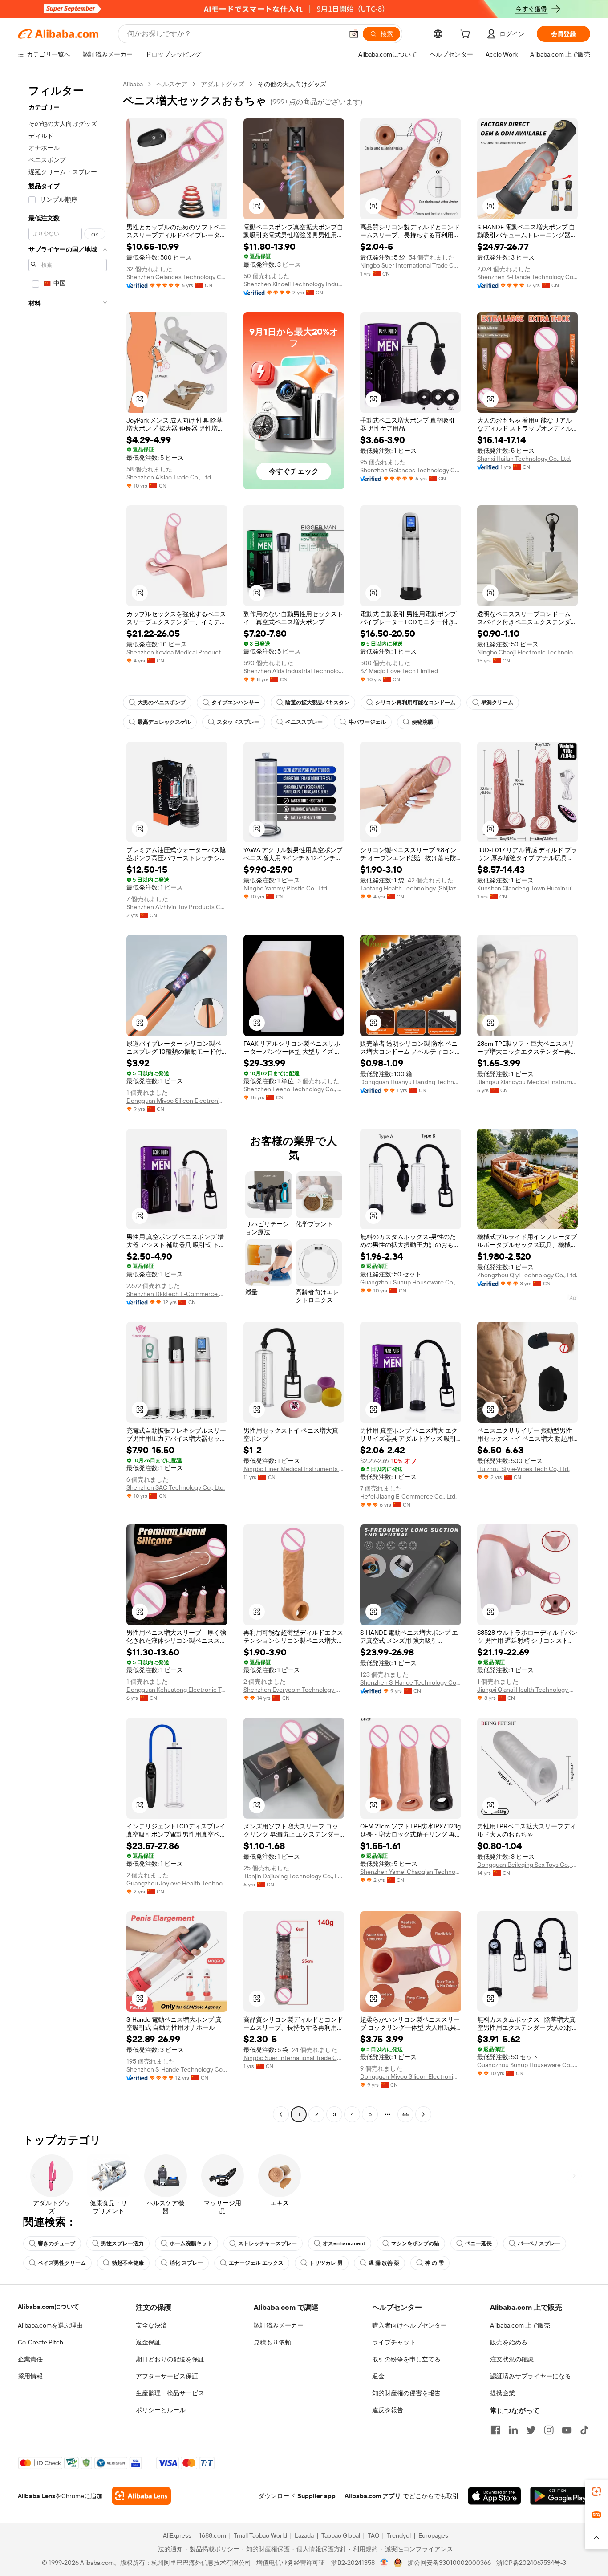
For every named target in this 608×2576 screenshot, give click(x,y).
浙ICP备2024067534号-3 (531, 2563)
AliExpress (177, 2535)
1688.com (213, 2535)
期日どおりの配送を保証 (170, 2359)
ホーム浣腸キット (191, 2243)
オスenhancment (344, 2243)
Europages (433, 2535)
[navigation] (68, 1100)
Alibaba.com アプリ (373, 2496)
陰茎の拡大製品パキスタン (317, 703)
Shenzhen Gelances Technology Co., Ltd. (177, 277)
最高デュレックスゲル (164, 722)
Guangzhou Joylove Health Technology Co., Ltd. (177, 1883)
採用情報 (30, 2376)
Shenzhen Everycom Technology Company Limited (294, 1690)
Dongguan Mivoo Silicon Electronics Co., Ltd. (177, 1101)
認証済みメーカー (279, 2325)
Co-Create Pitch (41, 2342)
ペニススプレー (304, 722)
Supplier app (316, 2496)
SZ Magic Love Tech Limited (399, 671)
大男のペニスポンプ (162, 703)
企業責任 (30, 2359)
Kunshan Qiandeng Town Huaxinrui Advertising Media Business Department (528, 888)
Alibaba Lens (36, 2496)
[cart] (467, 35)
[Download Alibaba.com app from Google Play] (560, 2496)
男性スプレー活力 (122, 2243)
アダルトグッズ (223, 84)
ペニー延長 (478, 2243)
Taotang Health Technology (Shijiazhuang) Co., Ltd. (411, 888)
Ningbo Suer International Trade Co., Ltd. (411, 265)
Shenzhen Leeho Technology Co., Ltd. (294, 1089)
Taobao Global (341, 2535)
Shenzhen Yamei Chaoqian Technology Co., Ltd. (411, 1872)
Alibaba (133, 84)
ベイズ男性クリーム (62, 2263)
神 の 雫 (434, 2263)
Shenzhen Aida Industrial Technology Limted (294, 671)
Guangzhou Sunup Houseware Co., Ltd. (411, 1282)
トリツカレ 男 (326, 2263)
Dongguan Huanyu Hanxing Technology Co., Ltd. (411, 1082)
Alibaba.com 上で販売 (520, 2325)
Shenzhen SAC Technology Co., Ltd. (176, 1487)
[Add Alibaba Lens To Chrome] (141, 2496)
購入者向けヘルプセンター (409, 2325)
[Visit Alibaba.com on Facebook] (495, 2430)
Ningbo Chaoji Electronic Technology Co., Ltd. (528, 652)
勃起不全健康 (128, 2263)
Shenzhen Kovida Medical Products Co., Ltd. (177, 652)
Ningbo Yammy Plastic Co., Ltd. (286, 888)
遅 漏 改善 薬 (384, 2263)
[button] (354, 34)
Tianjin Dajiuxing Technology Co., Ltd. (294, 1876)
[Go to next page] (423, 2114)
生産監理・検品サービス (170, 2393)
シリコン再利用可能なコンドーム (415, 703)
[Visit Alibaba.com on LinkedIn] (513, 2430)
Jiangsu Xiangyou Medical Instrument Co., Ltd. (528, 1082)
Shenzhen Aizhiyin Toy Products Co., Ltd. (177, 907)
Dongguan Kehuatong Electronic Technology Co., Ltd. (177, 1690)
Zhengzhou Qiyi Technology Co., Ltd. (527, 1275)
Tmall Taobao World (260, 2535)
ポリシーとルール (161, 2410)
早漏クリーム (497, 703)
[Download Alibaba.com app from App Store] (495, 2496)
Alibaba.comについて (49, 2307)
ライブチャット (394, 2342)
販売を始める (509, 2342)
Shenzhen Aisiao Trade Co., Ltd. (169, 477)
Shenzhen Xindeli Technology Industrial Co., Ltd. (294, 284)
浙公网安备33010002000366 (449, 2563)
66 (405, 2114)
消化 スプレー (186, 2263)
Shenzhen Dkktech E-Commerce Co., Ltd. (177, 1294)
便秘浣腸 (422, 722)
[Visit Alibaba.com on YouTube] (567, 2430)
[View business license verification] (384, 2563)
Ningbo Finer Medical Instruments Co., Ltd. (294, 1469)
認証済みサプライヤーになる (531, 2376)
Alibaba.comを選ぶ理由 (50, 2325)
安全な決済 (151, 2325)
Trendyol (399, 2535)
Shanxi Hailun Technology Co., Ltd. (524, 459)
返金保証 (148, 2342)
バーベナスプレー (539, 2243)
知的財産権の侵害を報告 (406, 2393)
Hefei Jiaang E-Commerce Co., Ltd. (408, 1496)
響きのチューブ (57, 2243)
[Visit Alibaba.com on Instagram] (549, 2430)
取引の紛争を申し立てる (406, 2359)
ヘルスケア (172, 84)
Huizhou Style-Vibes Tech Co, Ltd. (523, 1469)
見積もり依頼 (272, 2342)
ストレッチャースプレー (268, 2243)
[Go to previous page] (281, 2114)
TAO (373, 2535)
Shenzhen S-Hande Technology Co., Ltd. (528, 277)
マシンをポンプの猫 (415, 2243)
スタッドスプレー (238, 722)
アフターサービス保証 (167, 2376)
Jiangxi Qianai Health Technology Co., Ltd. (528, 1690)
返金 (378, 2376)
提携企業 (503, 2393)
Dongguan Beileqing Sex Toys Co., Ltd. (528, 1865)
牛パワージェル (367, 722)
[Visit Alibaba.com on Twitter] (531, 2430)
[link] (596, 2491)
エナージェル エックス (256, 2263)
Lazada (304, 2535)
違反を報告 (388, 2410)
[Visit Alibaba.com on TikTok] (584, 2430)
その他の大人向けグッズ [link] (292, 84)
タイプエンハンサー (235, 703)
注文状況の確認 (512, 2359)
